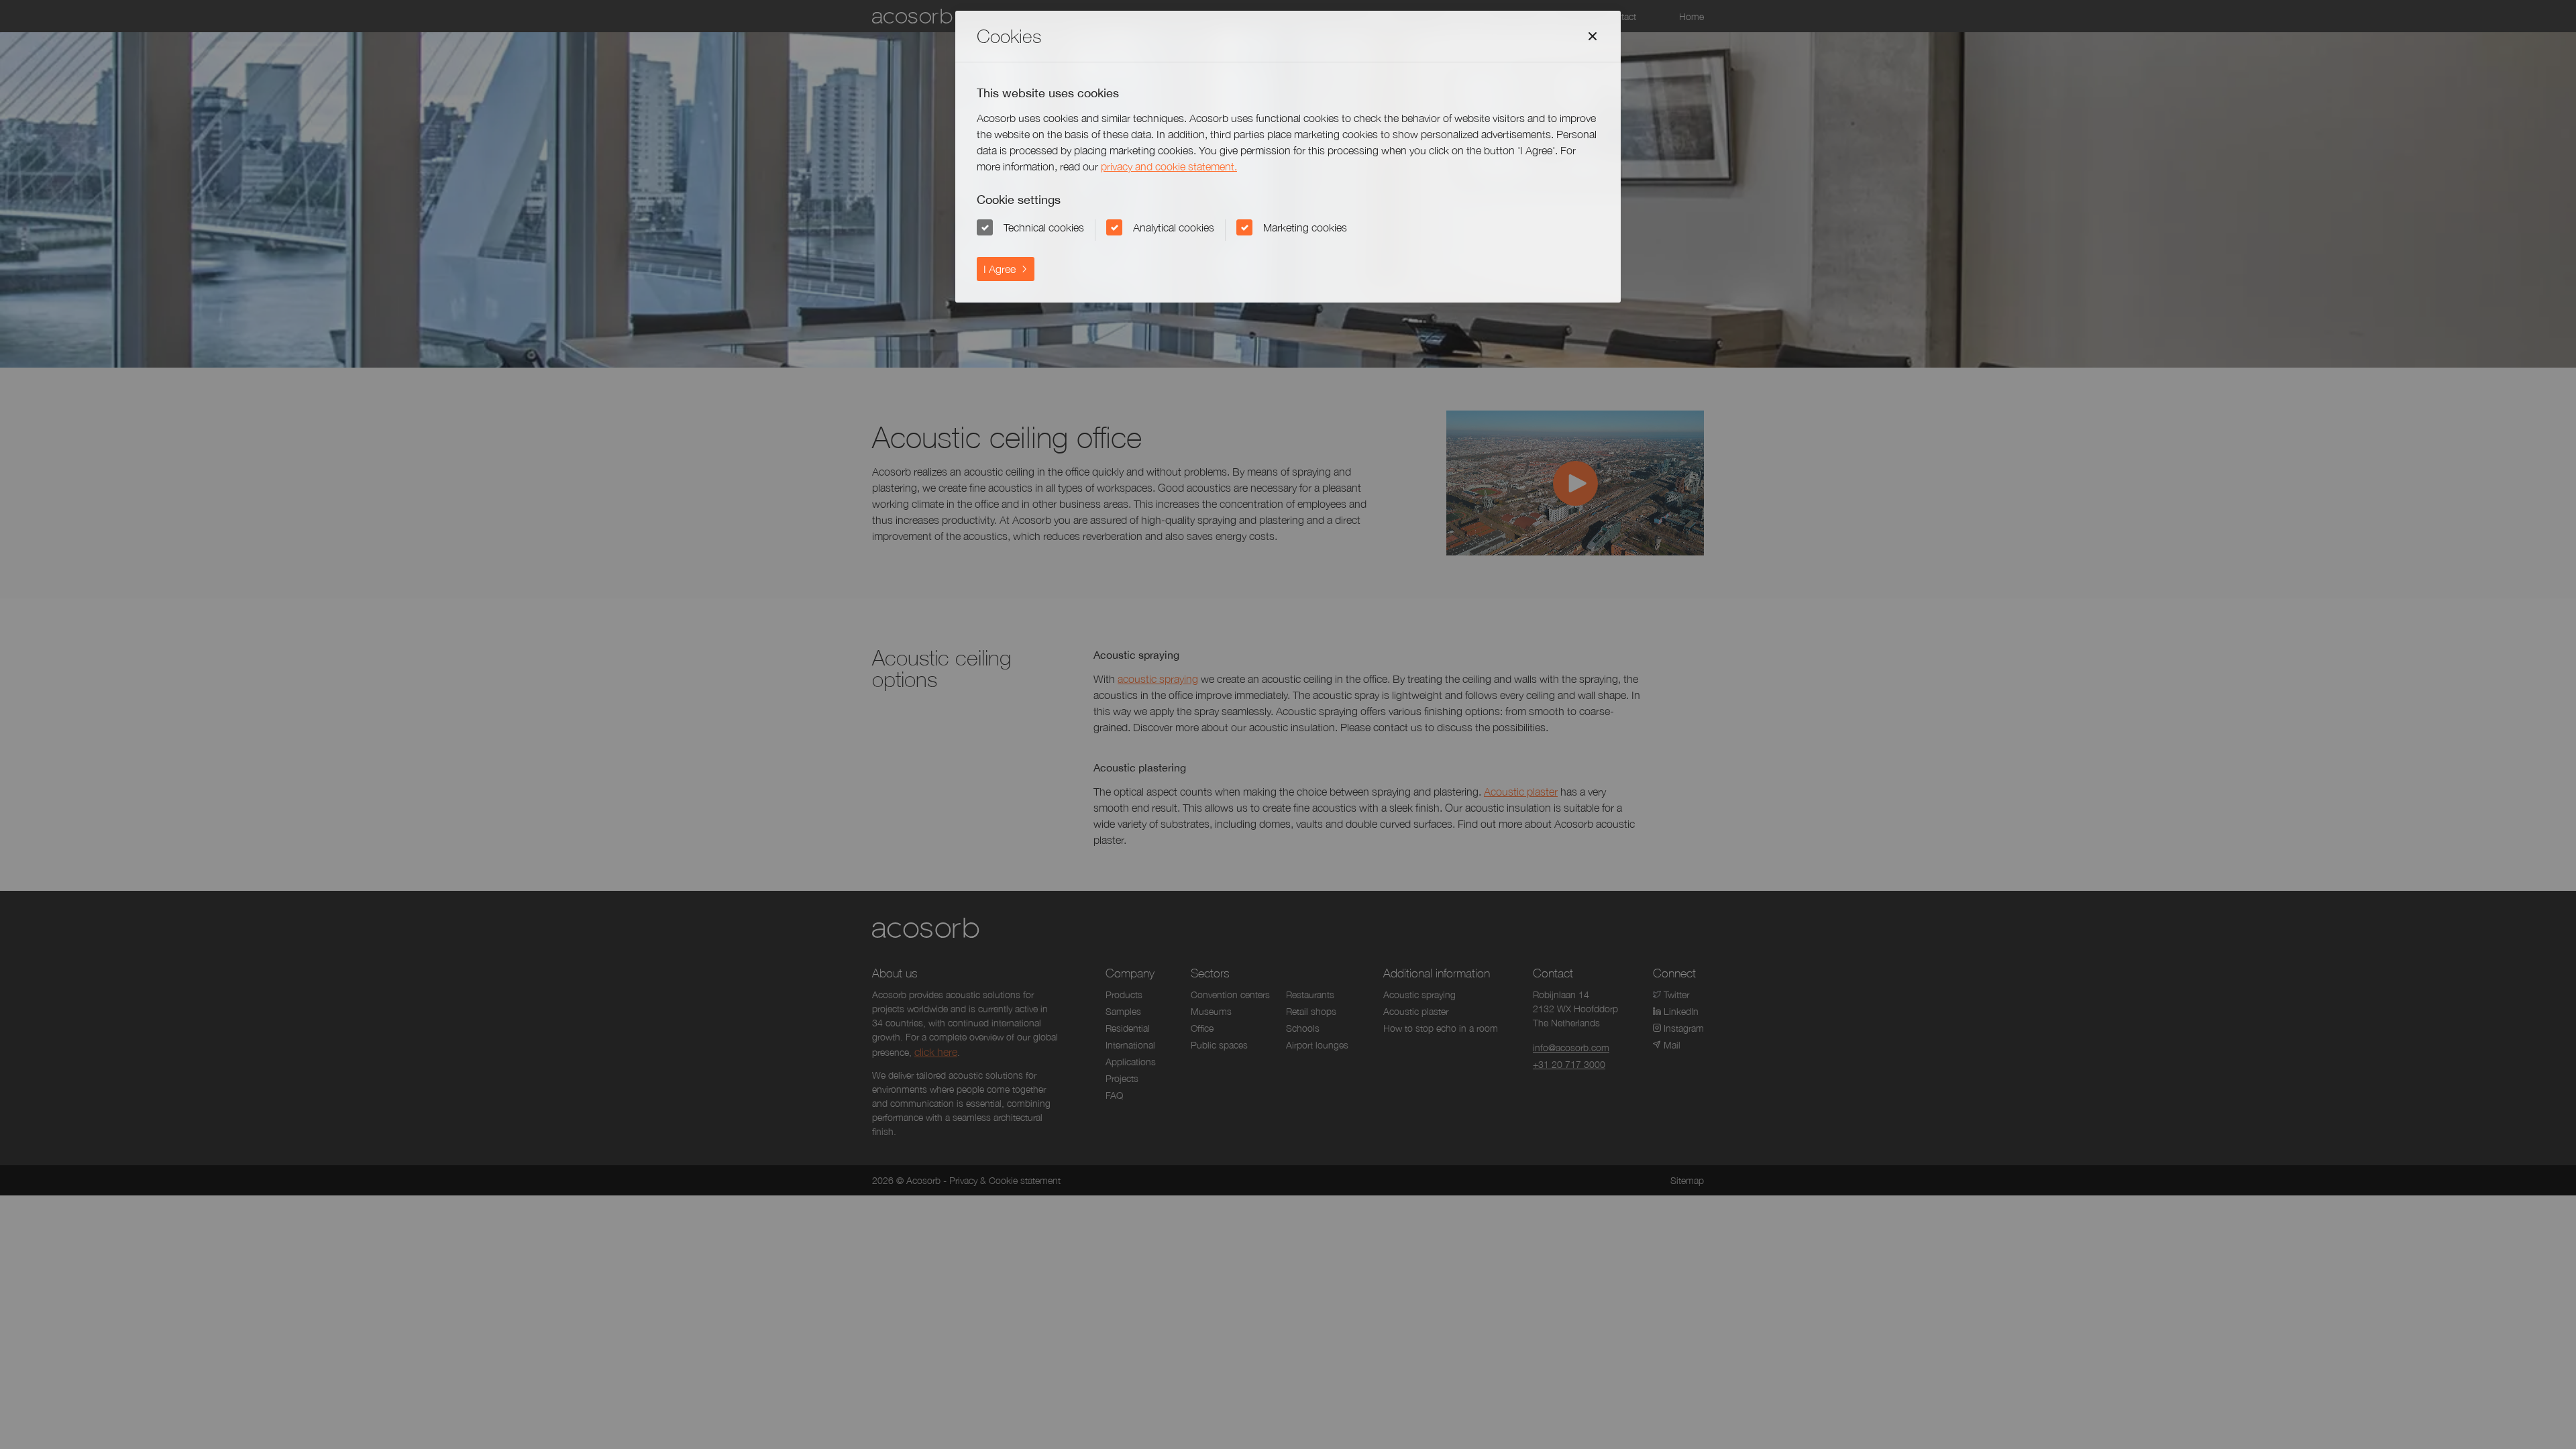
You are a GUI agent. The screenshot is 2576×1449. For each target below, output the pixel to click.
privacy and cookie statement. (1169, 166)
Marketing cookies (1305, 227)
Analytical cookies (1174, 227)
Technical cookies (1044, 227)
